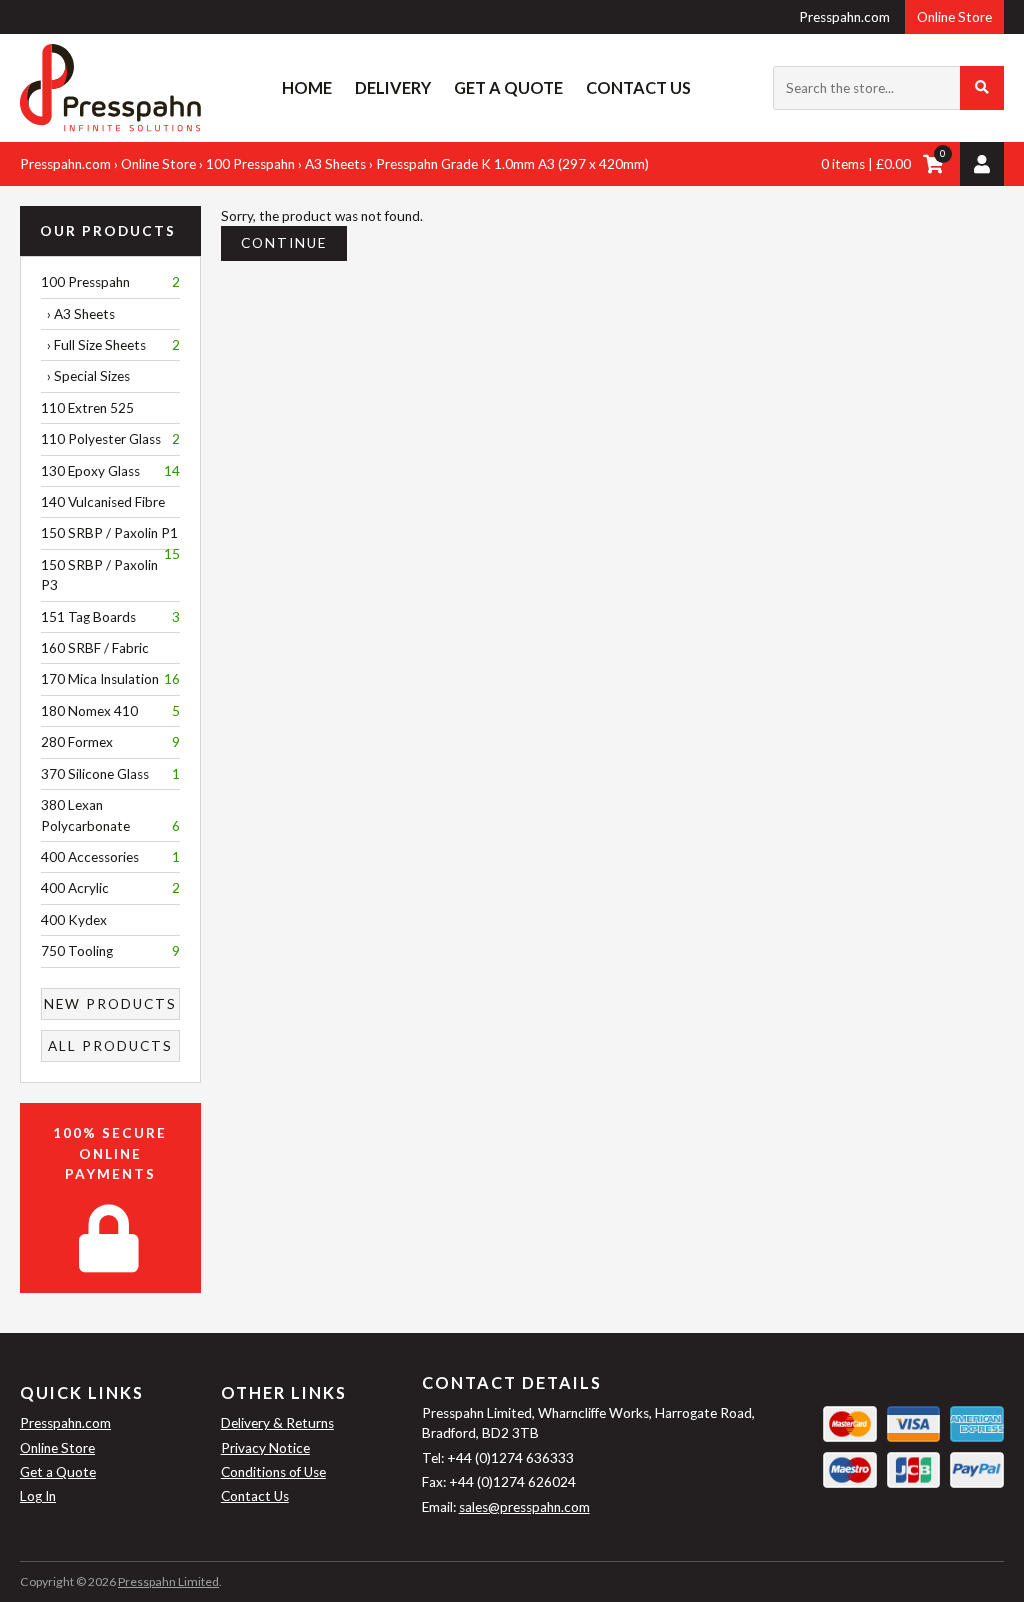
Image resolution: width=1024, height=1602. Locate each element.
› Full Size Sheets (110, 345)
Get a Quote (508, 87)
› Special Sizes (85, 376)
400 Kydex (74, 920)
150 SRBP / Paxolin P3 (99, 575)
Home (307, 87)
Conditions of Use (273, 1472)
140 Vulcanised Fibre (103, 502)
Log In (38, 1496)
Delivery (393, 87)
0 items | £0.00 (866, 164)
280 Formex (110, 742)
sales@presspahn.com (524, 1507)
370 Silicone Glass (110, 774)
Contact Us (638, 87)
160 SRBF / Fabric (95, 648)
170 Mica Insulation (110, 679)
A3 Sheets (335, 164)
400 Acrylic (110, 888)
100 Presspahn (250, 164)
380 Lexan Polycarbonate (110, 815)
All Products (110, 1046)
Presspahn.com (844, 17)
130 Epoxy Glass (110, 471)
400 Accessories (110, 857)
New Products (110, 1004)
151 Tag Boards (110, 617)
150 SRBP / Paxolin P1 (110, 537)
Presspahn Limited (168, 1581)
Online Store (954, 17)
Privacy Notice (265, 1448)
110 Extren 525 (87, 408)
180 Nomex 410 (110, 711)
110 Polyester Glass (110, 439)
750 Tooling (110, 951)
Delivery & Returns (277, 1423)
